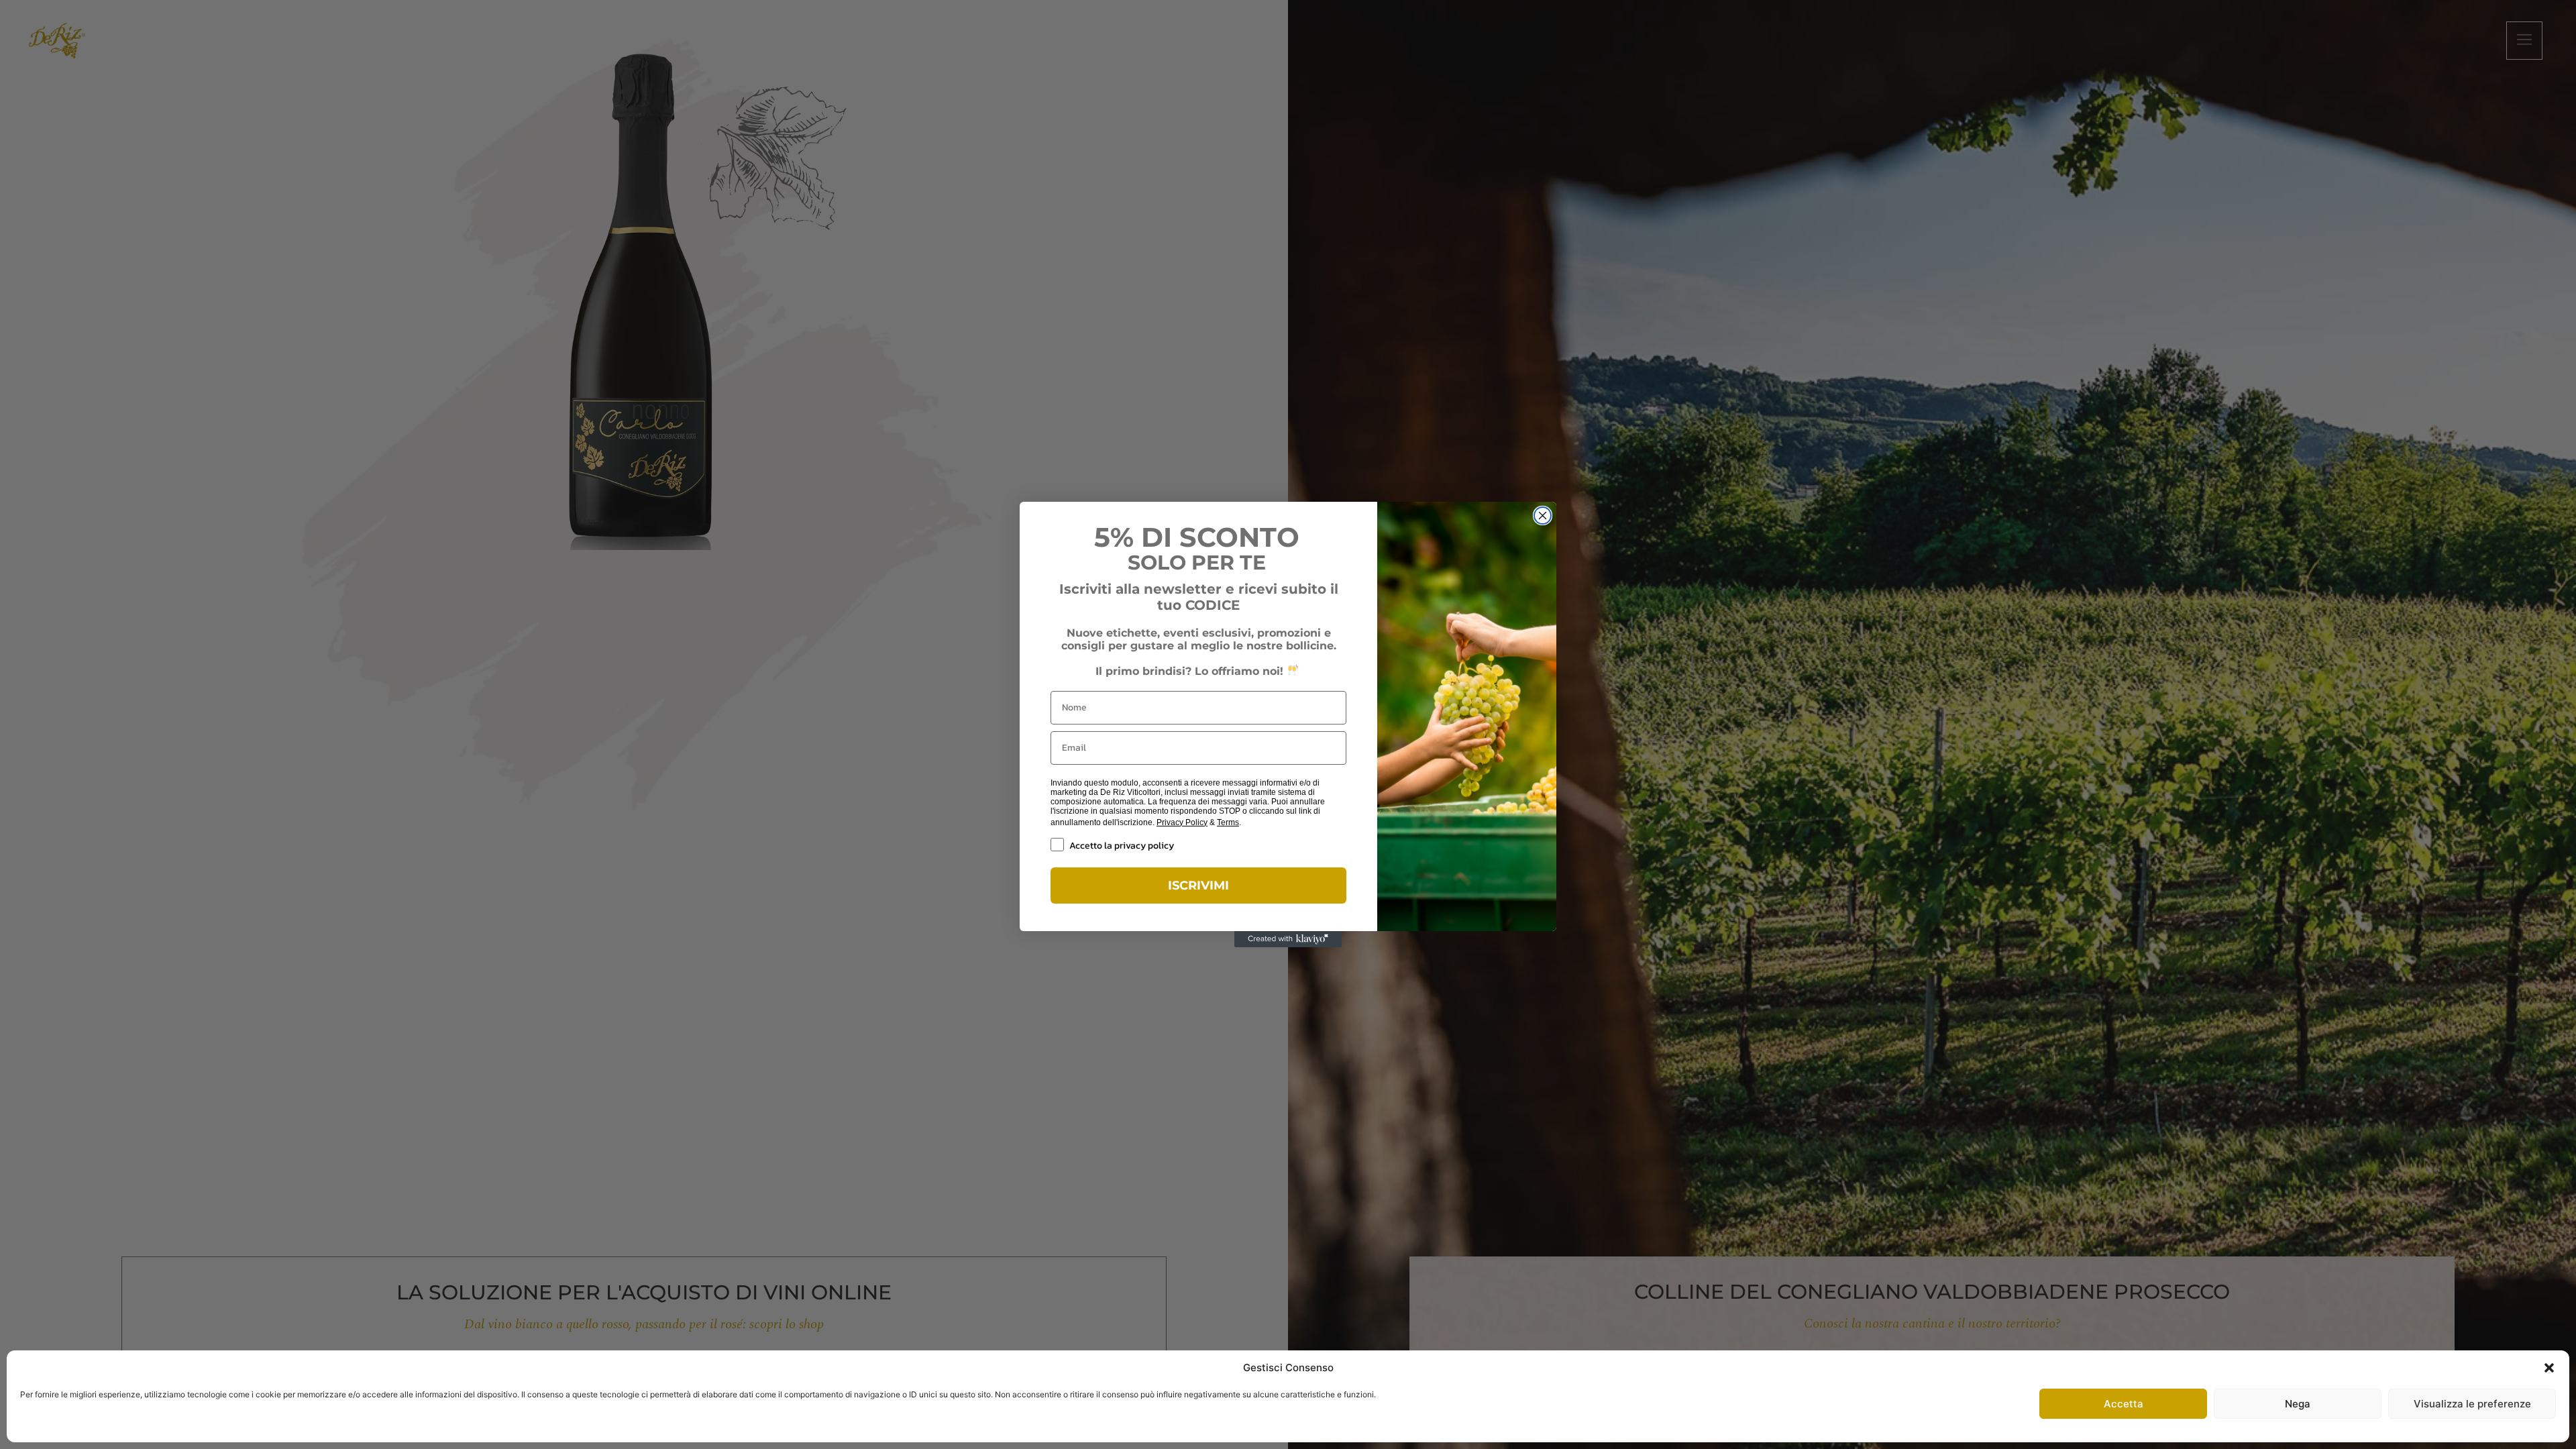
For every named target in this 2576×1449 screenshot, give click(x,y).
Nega (2298, 1404)
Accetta (2124, 1404)
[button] (2549, 1368)
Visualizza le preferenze (2472, 1404)
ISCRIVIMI (1198, 885)
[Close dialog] (1543, 516)
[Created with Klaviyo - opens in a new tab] (1288, 939)
